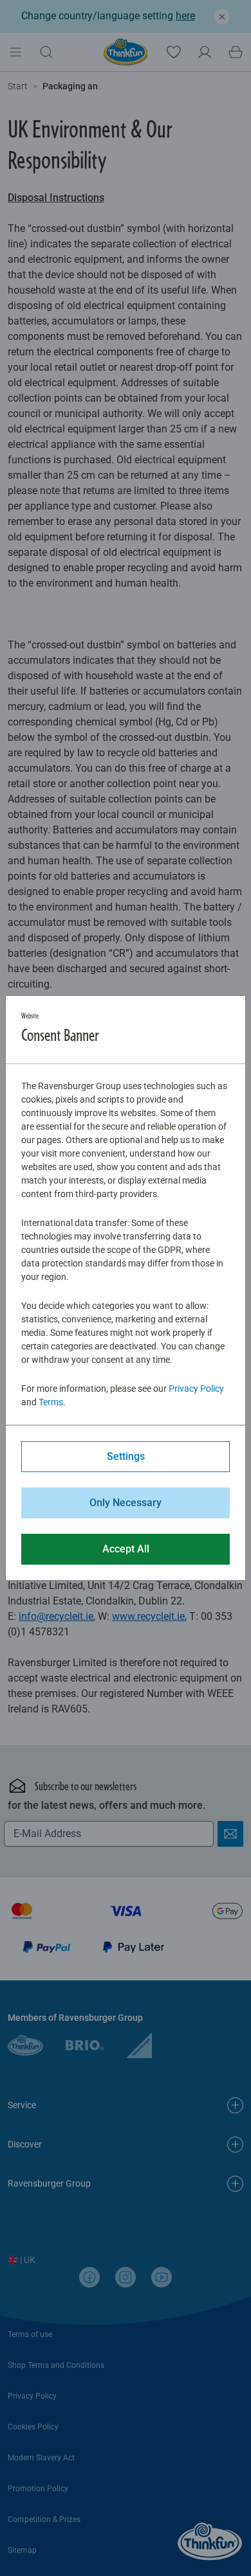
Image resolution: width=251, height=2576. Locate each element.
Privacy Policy (196, 1389)
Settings (126, 1456)
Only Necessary (126, 1503)
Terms (51, 1402)
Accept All (126, 1549)
